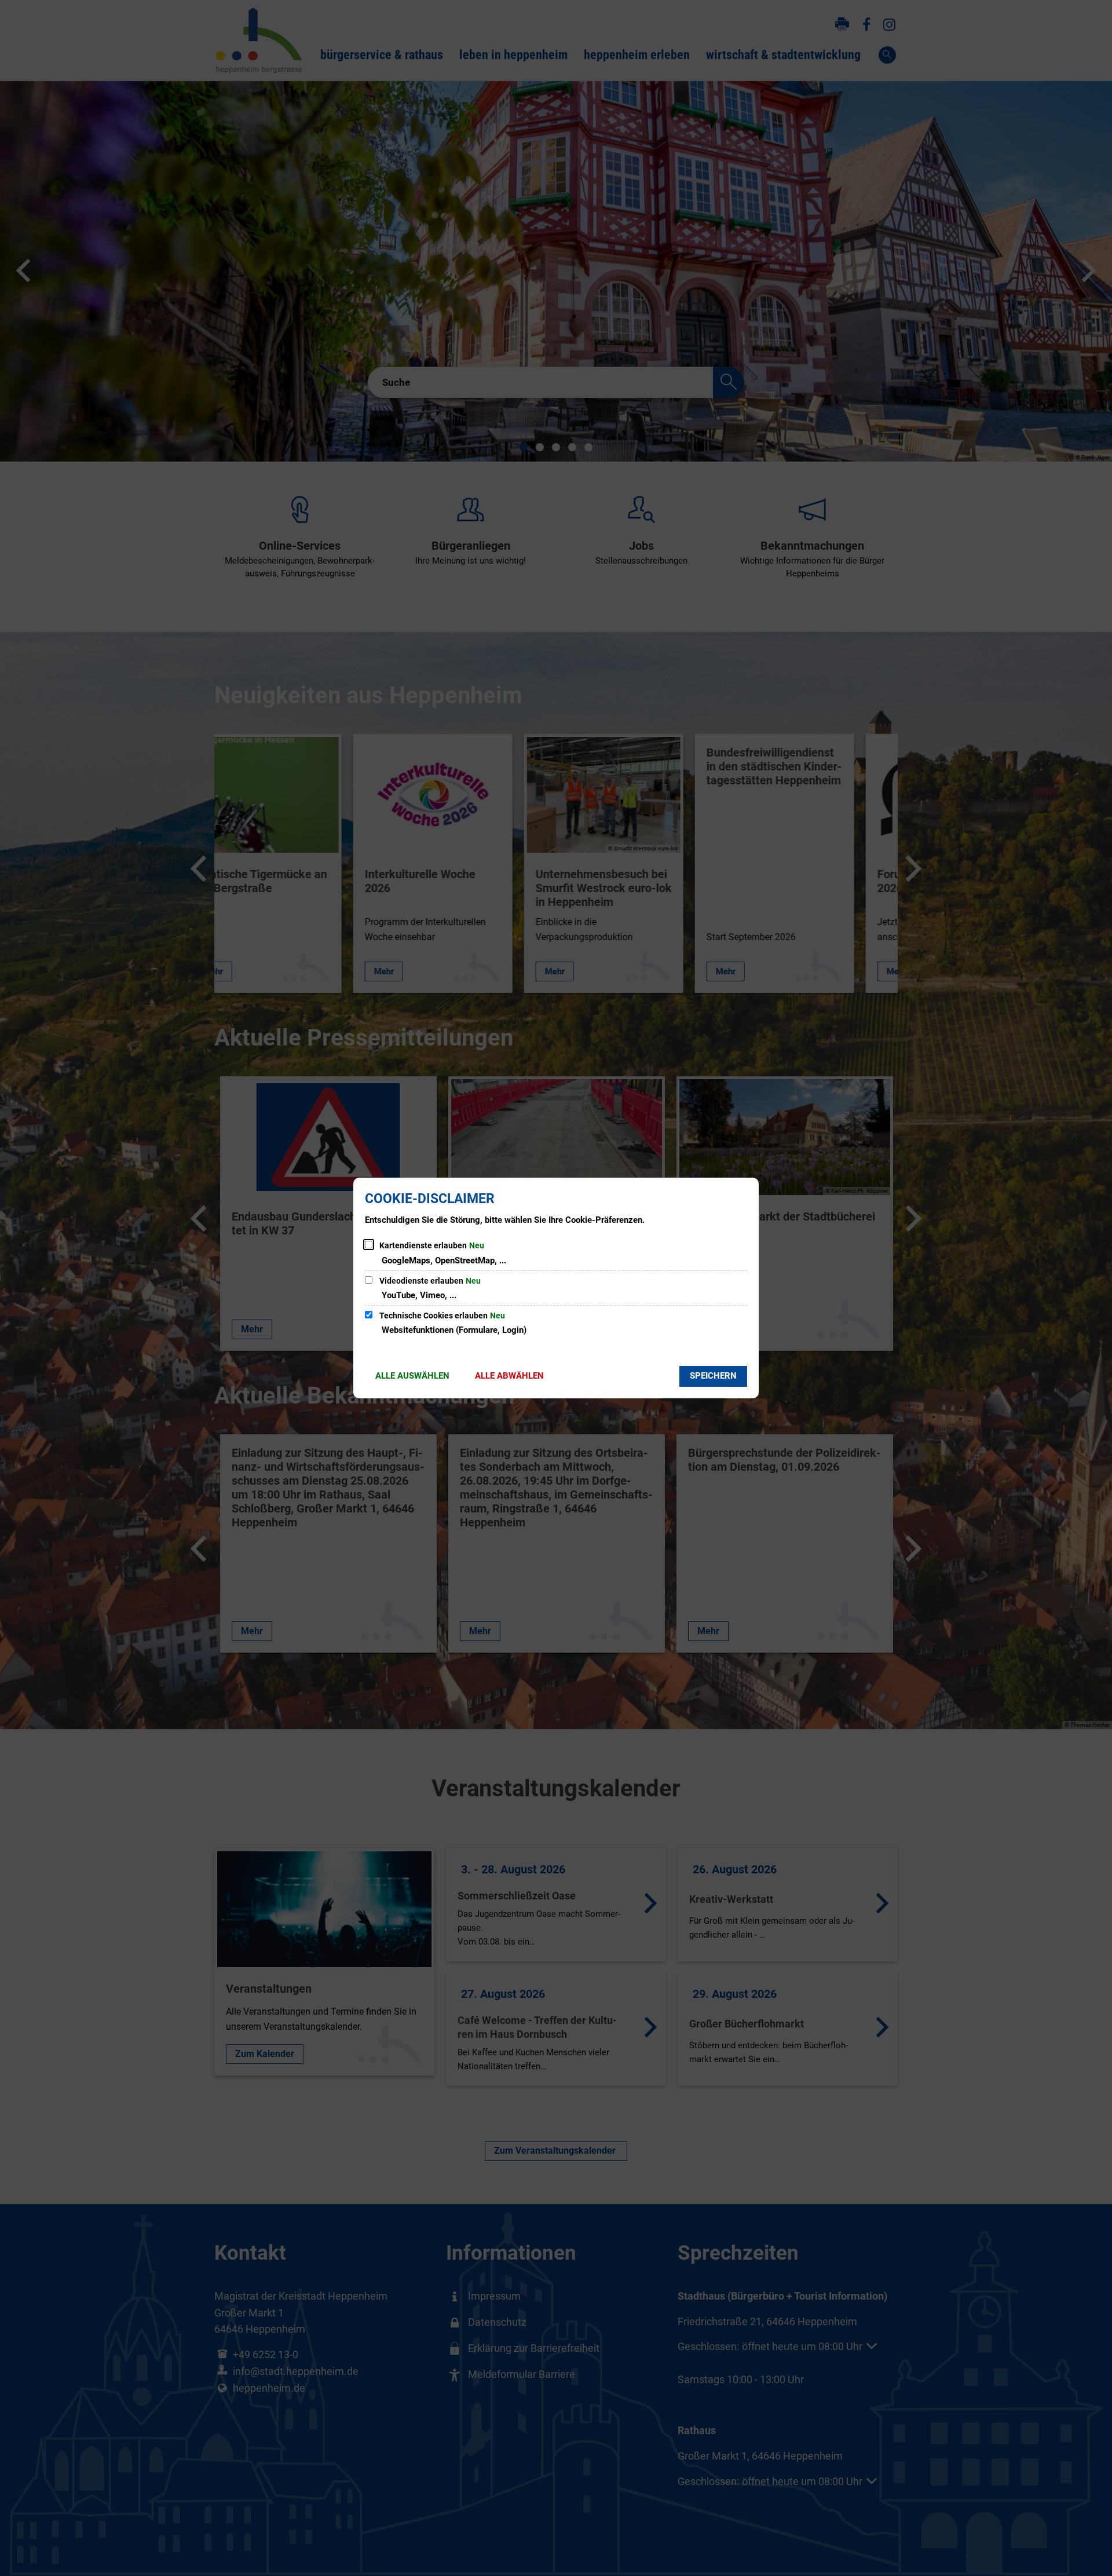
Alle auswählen (412, 1376)
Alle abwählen (509, 1376)
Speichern (713, 1376)
